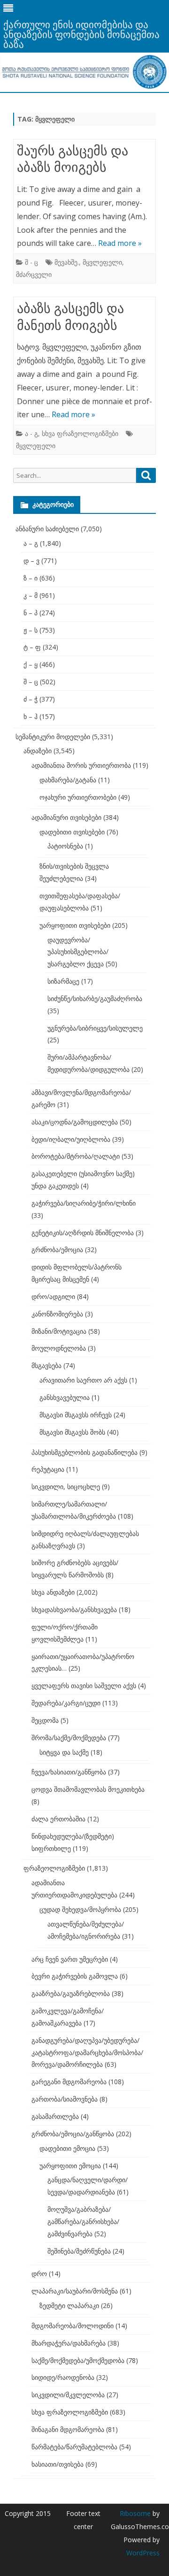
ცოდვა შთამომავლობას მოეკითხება (88, 1789)
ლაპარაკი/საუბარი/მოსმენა (75, 2291)
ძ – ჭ (31, 699)
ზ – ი (31, 578)
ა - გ (31, 433)
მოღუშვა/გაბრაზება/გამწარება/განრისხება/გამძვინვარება (83, 2221)
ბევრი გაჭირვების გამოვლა (75, 1976)
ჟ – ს (31, 630)
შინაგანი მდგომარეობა (68, 2429)
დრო (39, 2274)
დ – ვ (31, 561)
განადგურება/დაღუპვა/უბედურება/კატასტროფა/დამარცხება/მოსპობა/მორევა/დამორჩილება (87, 2052)
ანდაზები (38, 751)
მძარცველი (34, 274)
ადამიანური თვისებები (66, 817)
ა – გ (31, 543)
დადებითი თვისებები (72, 832)
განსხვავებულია (65, 1397)
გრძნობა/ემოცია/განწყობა (73, 2134)
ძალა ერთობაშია (58, 1819)
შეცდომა (45, 1720)
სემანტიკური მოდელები (53, 737)
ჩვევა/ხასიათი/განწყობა (69, 1772)
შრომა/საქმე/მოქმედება (69, 1738)
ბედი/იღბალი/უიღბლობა (71, 1139)
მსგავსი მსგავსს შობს (72, 1432)
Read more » (120, 243)
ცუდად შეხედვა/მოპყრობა (80, 1909)
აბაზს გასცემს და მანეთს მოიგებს (70, 316)
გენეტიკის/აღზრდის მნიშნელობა (83, 1233)
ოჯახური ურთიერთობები (78, 797)
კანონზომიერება (57, 1314)
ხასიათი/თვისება (58, 2464)
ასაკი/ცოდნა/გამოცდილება (75, 1122)
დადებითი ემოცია (67, 2148)
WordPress (143, 2553)
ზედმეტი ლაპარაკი (69, 2305)
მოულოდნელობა (59, 1348)
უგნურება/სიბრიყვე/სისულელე (95, 1028)
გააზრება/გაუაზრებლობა (71, 1993)
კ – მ (31, 595)
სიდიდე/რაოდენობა (63, 2377)
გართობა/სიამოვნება (65, 2099)
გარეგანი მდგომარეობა (69, 2082)
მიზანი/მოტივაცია (59, 1331)
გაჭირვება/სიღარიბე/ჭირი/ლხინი (84, 1203)
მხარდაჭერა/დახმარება (69, 2343)
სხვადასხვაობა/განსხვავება (74, 1609)
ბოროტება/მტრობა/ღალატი (76, 1156)
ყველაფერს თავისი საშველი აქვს (84, 1685)
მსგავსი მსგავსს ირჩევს (76, 1415)
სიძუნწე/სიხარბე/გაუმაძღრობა (95, 998)
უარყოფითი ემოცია (70, 2166)
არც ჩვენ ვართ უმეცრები (70, 1959)
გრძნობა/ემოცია (57, 1250)
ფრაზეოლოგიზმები (54, 1868)
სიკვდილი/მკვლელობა (68, 2395)
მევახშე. (67, 262)
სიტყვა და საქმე (64, 1752)
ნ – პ (31, 613)
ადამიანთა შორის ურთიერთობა (81, 765)
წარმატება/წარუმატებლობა (74, 2447)
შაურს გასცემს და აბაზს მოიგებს (73, 159)
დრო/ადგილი (53, 1296)
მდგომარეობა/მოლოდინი (73, 2326)
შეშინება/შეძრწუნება (79, 2251)
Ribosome (135, 2513)
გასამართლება (55, 2116)
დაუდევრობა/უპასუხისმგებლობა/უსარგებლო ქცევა (78, 952)
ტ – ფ (32, 647)
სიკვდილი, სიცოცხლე (66, 1487)
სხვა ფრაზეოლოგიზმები (80, 433)
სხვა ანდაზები (53, 1592)
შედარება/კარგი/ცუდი (66, 1703)
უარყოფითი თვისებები (75, 925)
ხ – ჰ (31, 716)
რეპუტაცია (48, 1469)
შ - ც (31, 262)
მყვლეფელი (102, 262)
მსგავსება (46, 1365)
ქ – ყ (31, 664)
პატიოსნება (65, 846)
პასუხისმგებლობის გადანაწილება (84, 1452)
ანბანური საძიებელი (47, 529)
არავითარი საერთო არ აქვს (83, 1380)
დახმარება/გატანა (68, 780)
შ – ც (31, 682)
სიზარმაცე (63, 981)
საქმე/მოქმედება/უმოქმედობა (78, 2360)
